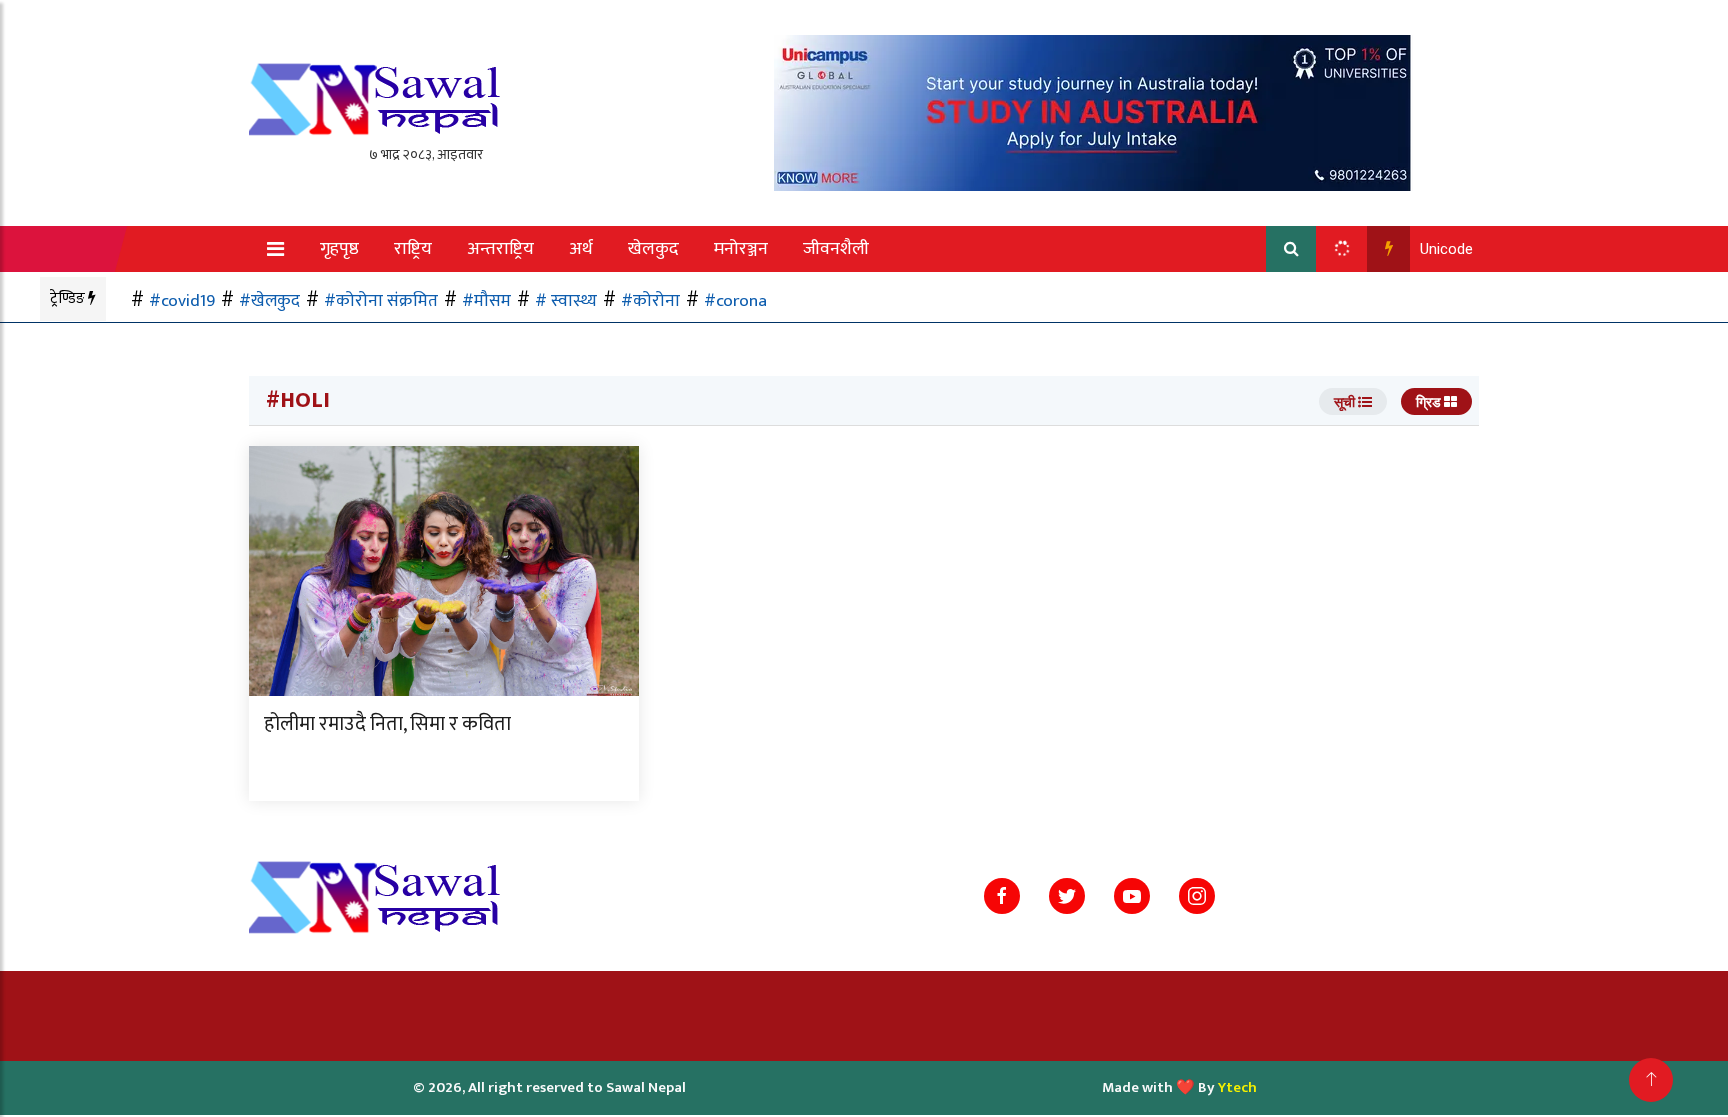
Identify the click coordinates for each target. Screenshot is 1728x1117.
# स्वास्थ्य (566, 300)
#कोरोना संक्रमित (381, 300)
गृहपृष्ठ (339, 249)
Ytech (1237, 1087)
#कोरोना (650, 300)
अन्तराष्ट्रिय (500, 249)
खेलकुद (653, 249)
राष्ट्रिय (413, 249)
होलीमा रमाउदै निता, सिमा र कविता (387, 724)
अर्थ (581, 249)
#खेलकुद (269, 300)
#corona (735, 300)
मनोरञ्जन (741, 249)
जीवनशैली (836, 249)
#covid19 (182, 300)
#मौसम (486, 300)
